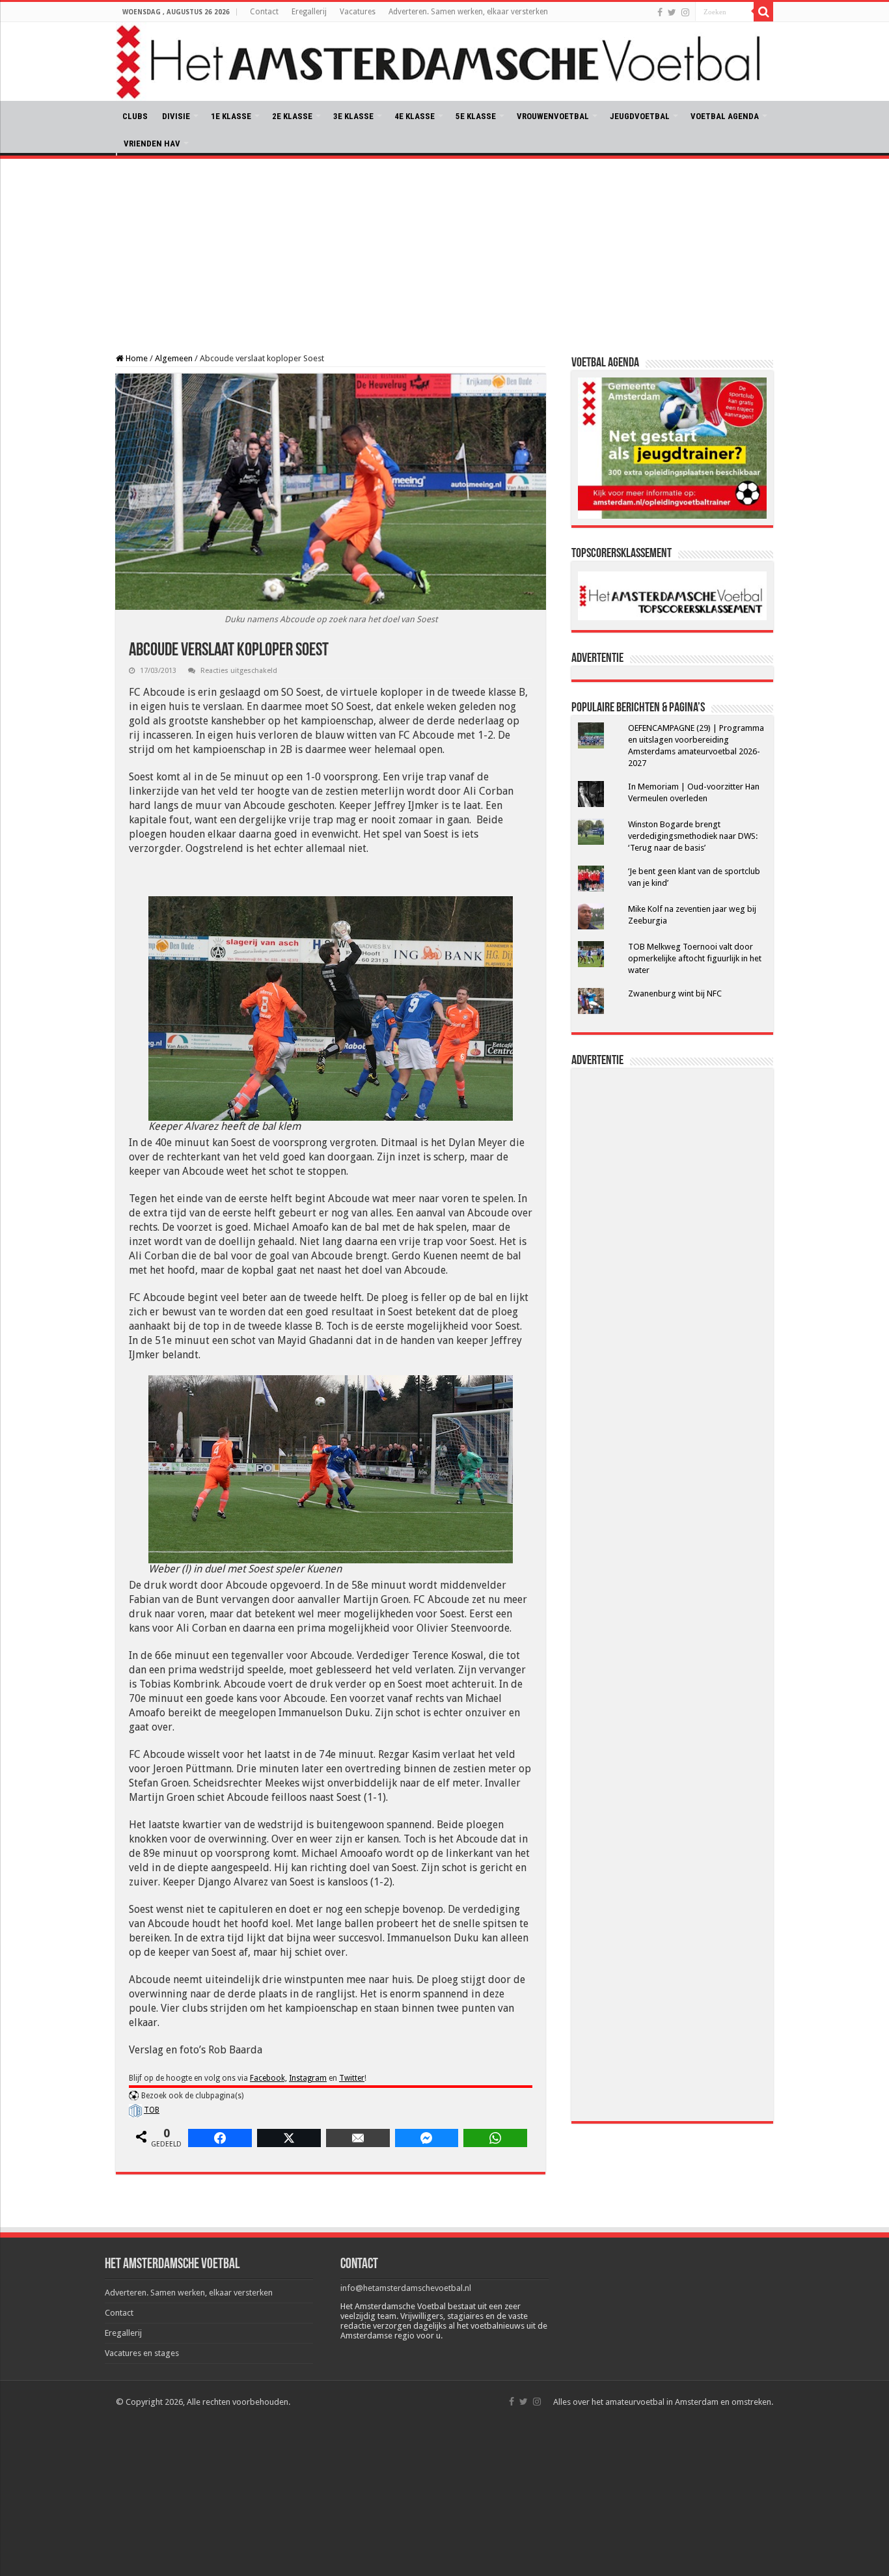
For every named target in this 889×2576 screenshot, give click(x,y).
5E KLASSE (476, 116)
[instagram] (685, 12)
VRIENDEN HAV (152, 144)
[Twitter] (672, 12)
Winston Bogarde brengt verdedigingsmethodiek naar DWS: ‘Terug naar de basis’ (693, 836)
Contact (264, 12)
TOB (152, 2110)
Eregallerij (309, 12)
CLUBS (135, 116)
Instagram (308, 2078)
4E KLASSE (415, 116)
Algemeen (174, 358)
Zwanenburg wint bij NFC (675, 993)
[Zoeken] (763, 12)
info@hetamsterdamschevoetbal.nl (406, 2288)
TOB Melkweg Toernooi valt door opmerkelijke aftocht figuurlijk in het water (695, 958)
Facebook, (268, 2078)
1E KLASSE (231, 116)
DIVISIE (176, 116)
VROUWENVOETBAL (553, 116)
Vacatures (358, 12)
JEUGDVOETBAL (640, 116)
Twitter (352, 2078)
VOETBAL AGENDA (725, 116)
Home (136, 358)
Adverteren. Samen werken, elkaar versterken (468, 12)
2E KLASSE (292, 116)
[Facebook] (660, 12)
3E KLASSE (353, 116)
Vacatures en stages (142, 2353)
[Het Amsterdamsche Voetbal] (444, 62)
